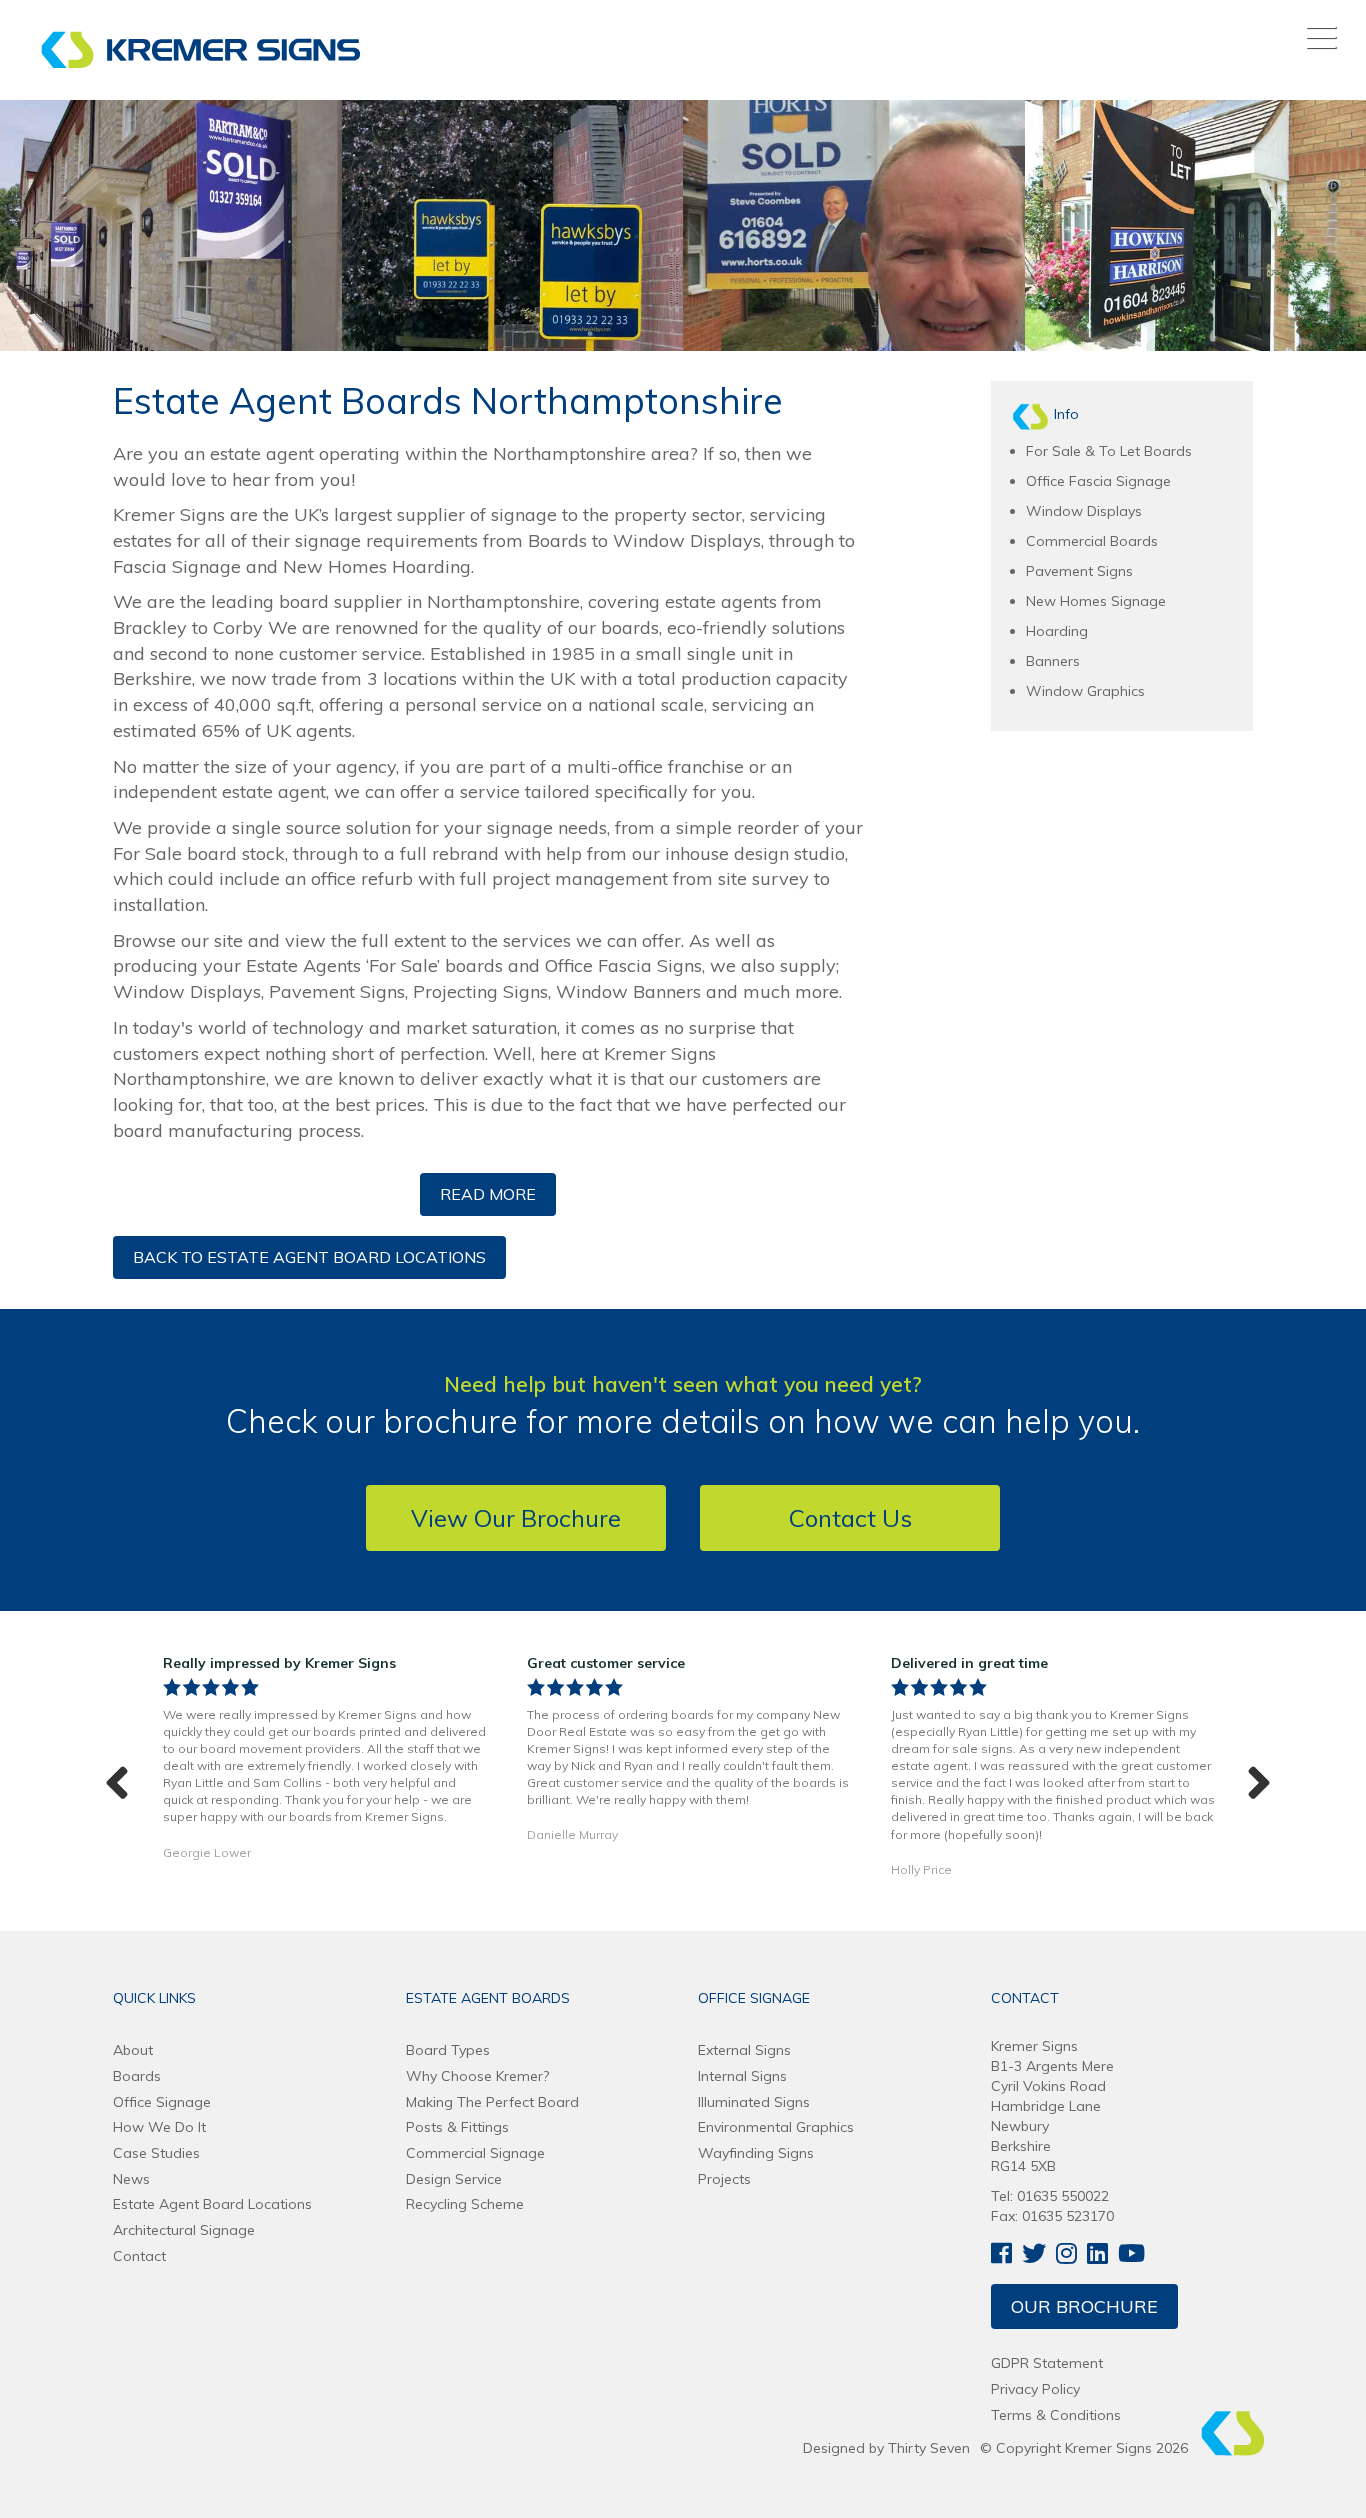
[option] (325, 1762)
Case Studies (156, 2153)
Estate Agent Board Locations (212, 2204)
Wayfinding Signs (756, 2153)
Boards (137, 2076)
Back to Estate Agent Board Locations (309, 1257)
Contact (139, 2256)
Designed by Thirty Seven (886, 2448)
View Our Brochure (516, 1518)
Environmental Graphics (776, 2127)
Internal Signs (742, 2076)
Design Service (454, 2179)
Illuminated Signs (754, 2102)
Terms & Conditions (1056, 2415)
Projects (724, 2179)
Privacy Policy (1035, 2389)
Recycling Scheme (465, 2204)
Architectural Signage (184, 2230)
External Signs (744, 2050)
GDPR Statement (1047, 2363)
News (131, 2179)
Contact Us (850, 1518)
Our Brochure (1084, 2306)
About (133, 2050)
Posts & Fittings (457, 2127)
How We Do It (159, 2127)
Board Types (448, 2050)
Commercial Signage (475, 2153)
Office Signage (162, 2102)
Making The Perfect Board (492, 2102)
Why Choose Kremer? (477, 2076)
